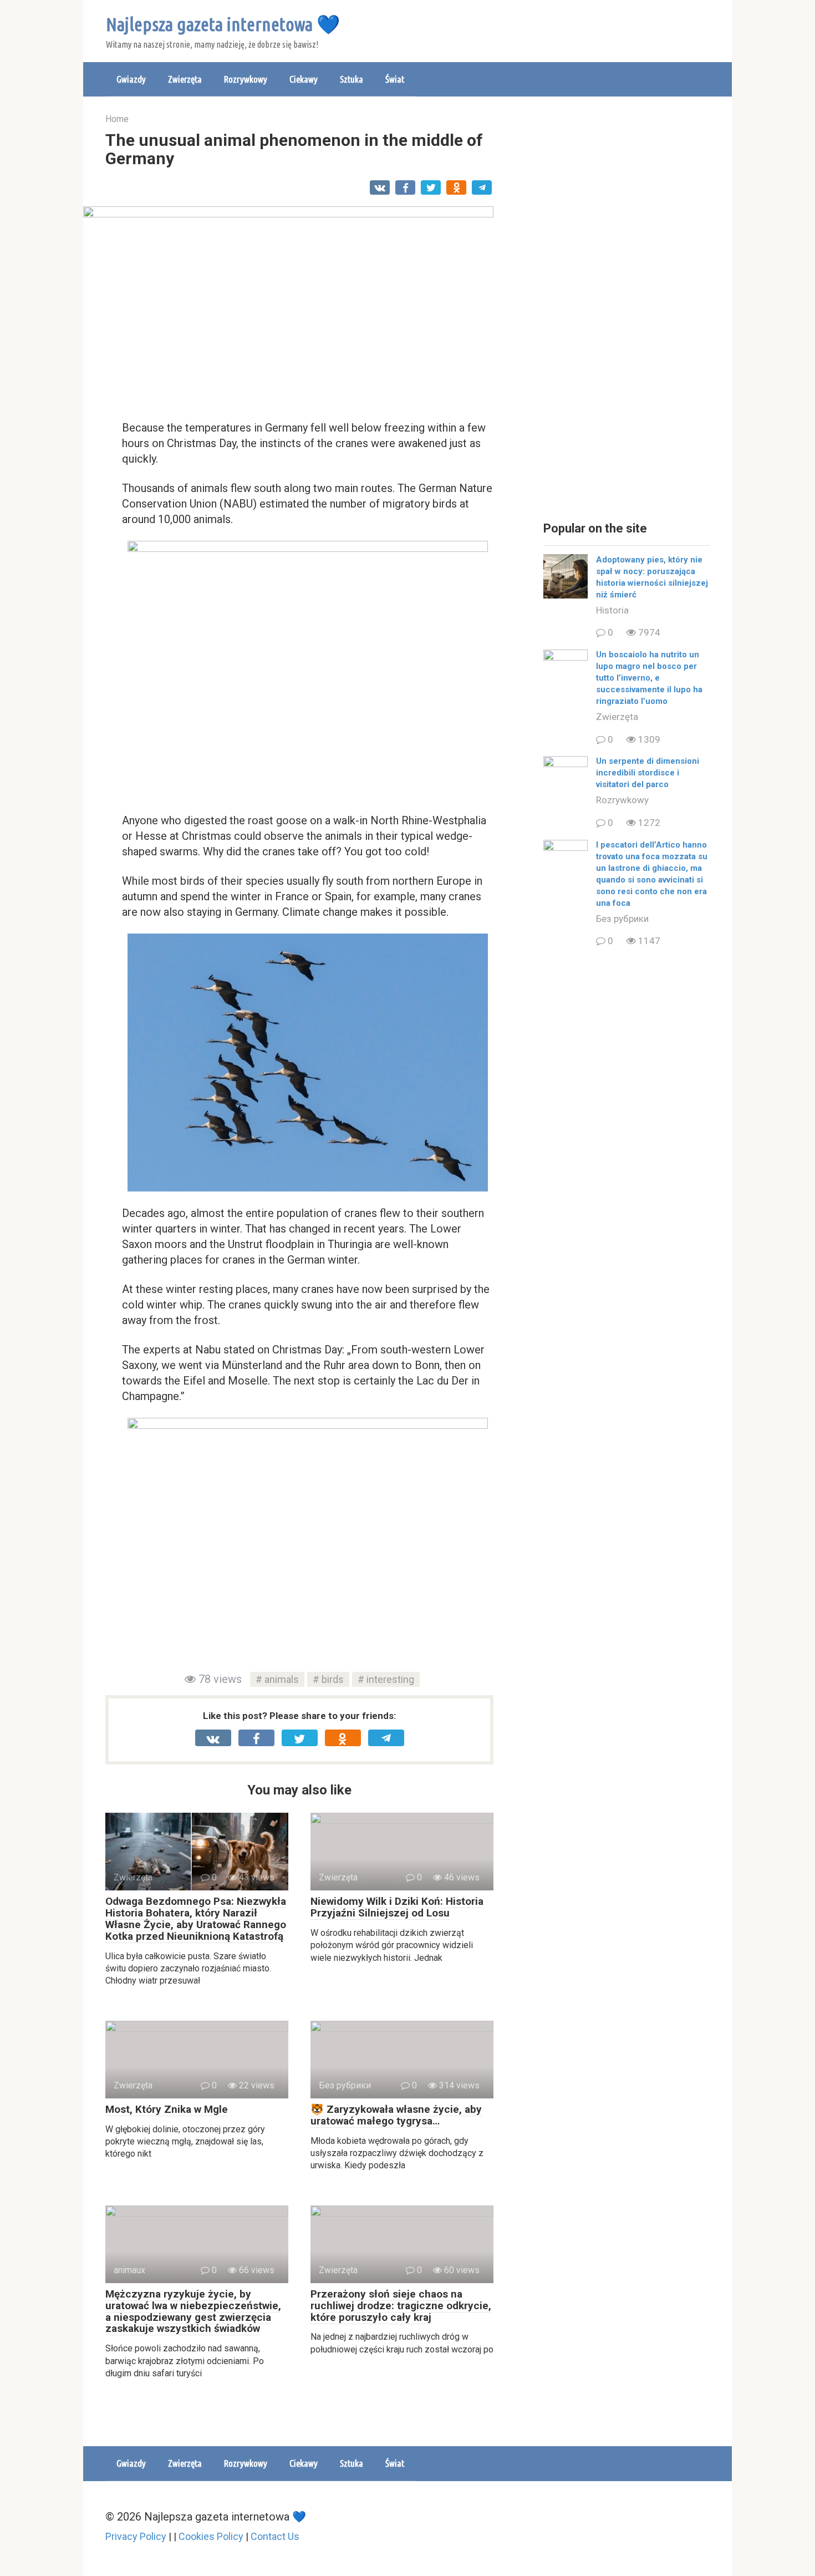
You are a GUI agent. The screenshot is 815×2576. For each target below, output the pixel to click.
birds (333, 1679)
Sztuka (352, 79)
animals (282, 1679)
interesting (390, 1679)
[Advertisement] (626, 311)
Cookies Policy (211, 2536)
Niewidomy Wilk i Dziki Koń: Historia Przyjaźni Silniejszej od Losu (397, 1907)
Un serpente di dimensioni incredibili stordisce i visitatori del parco (648, 773)
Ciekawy (304, 79)
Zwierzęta (185, 79)
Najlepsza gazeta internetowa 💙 (223, 24)
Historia (612, 610)
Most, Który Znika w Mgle (167, 2109)
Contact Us (275, 2536)
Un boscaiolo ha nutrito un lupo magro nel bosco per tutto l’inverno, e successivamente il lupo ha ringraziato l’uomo (649, 678)
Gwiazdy (131, 79)
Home (117, 119)
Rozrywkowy (246, 79)
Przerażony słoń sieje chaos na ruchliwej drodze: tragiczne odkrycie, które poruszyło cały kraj (401, 2306)
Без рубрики (622, 919)
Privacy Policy (136, 2536)
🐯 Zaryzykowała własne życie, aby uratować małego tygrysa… (396, 2115)
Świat (395, 79)
